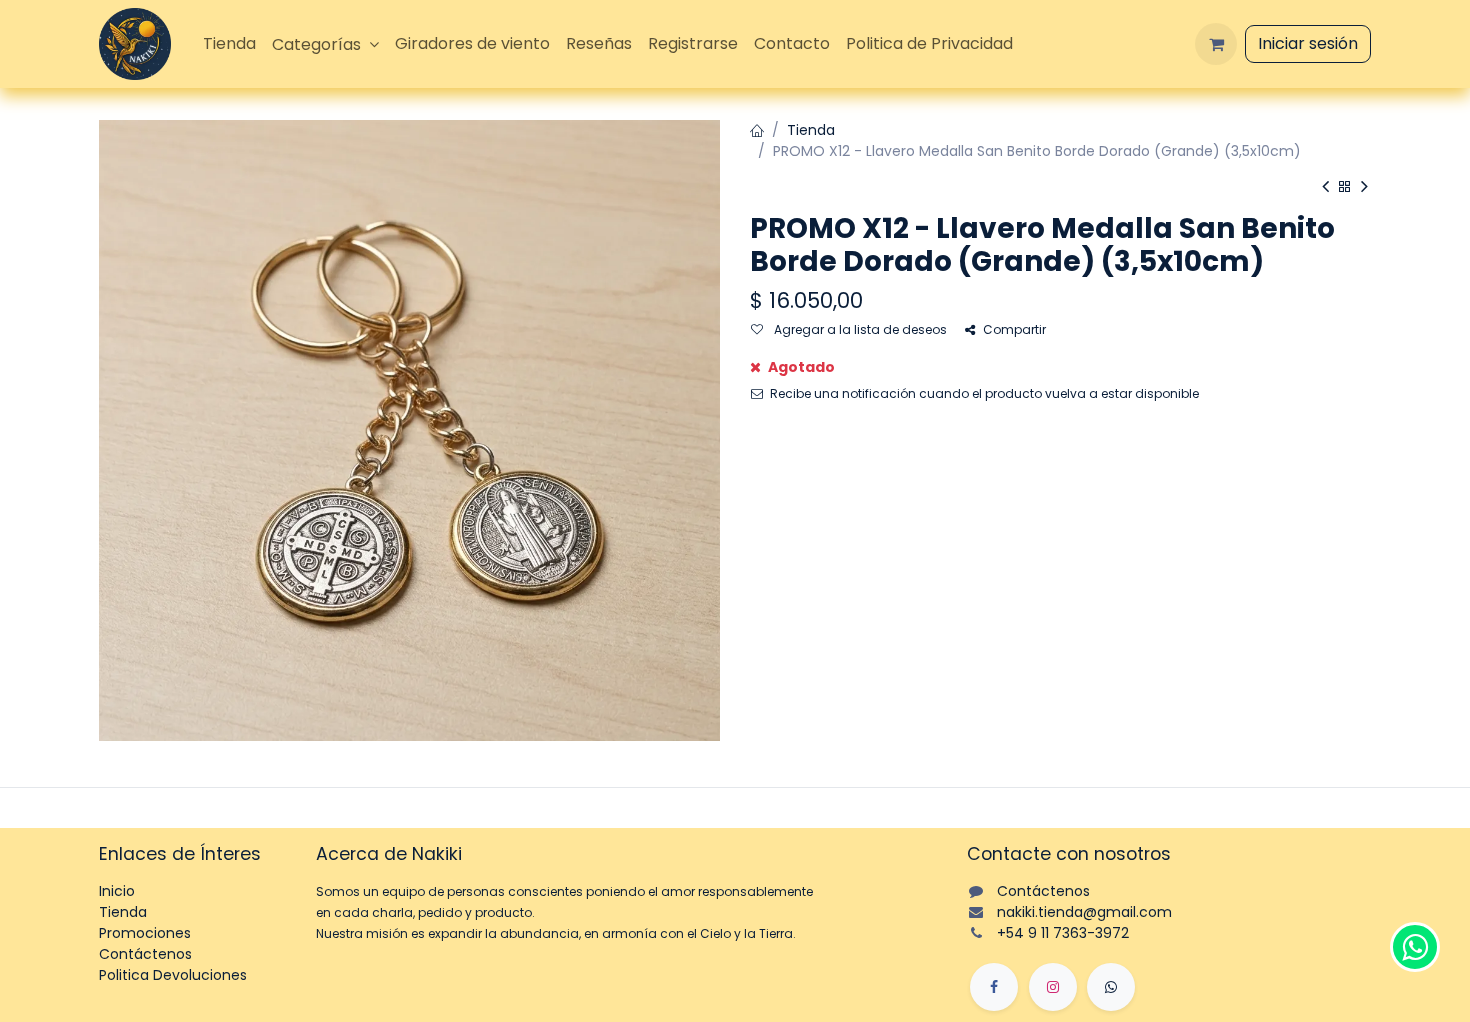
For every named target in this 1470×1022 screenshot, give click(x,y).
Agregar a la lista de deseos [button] (859, 329)
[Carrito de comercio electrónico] (1216, 44)
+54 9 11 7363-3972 (1063, 933)
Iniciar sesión (1308, 43)
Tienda (811, 130)
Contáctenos (145, 954)
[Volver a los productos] (1345, 187)
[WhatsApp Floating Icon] (1415, 947)
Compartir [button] (1014, 329)
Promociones (145, 933)
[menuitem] (229, 44)
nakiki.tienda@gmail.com (1084, 912)
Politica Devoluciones (173, 975)
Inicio (117, 891)
